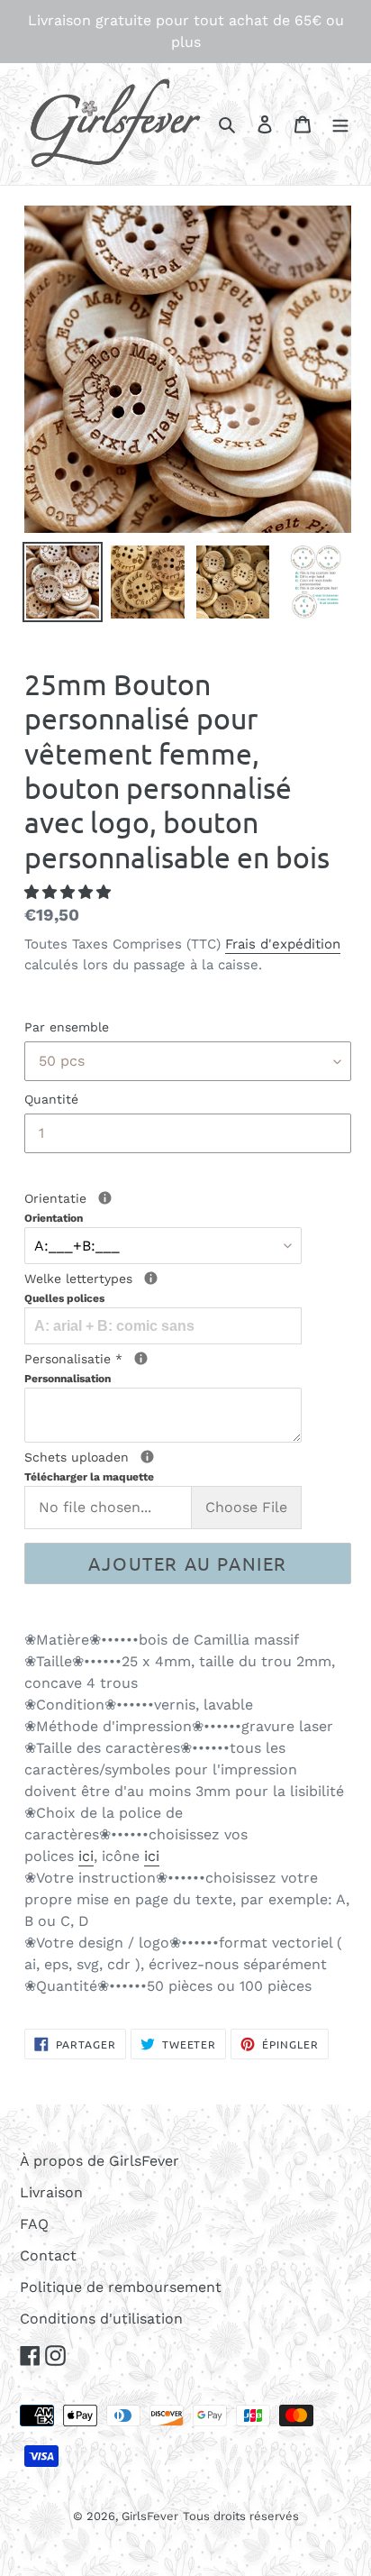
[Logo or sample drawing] (147, 1457)
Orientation (54, 1218)
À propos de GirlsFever (100, 2161)
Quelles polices (64, 1298)
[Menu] (340, 124)
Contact (48, 2255)
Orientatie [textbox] (90, 1207)
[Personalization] (141, 1358)
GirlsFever (150, 2516)
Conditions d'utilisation (101, 2319)
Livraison (51, 2192)
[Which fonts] (151, 1278)
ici (86, 1856)
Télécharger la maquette (89, 1477)
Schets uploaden (145, 1466)
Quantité (51, 1099)
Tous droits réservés (241, 2516)
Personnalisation (68, 1379)
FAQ (34, 2224)
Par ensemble (67, 1027)
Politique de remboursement (121, 2287)
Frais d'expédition (283, 944)
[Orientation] (105, 1198)
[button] (70, 892)
